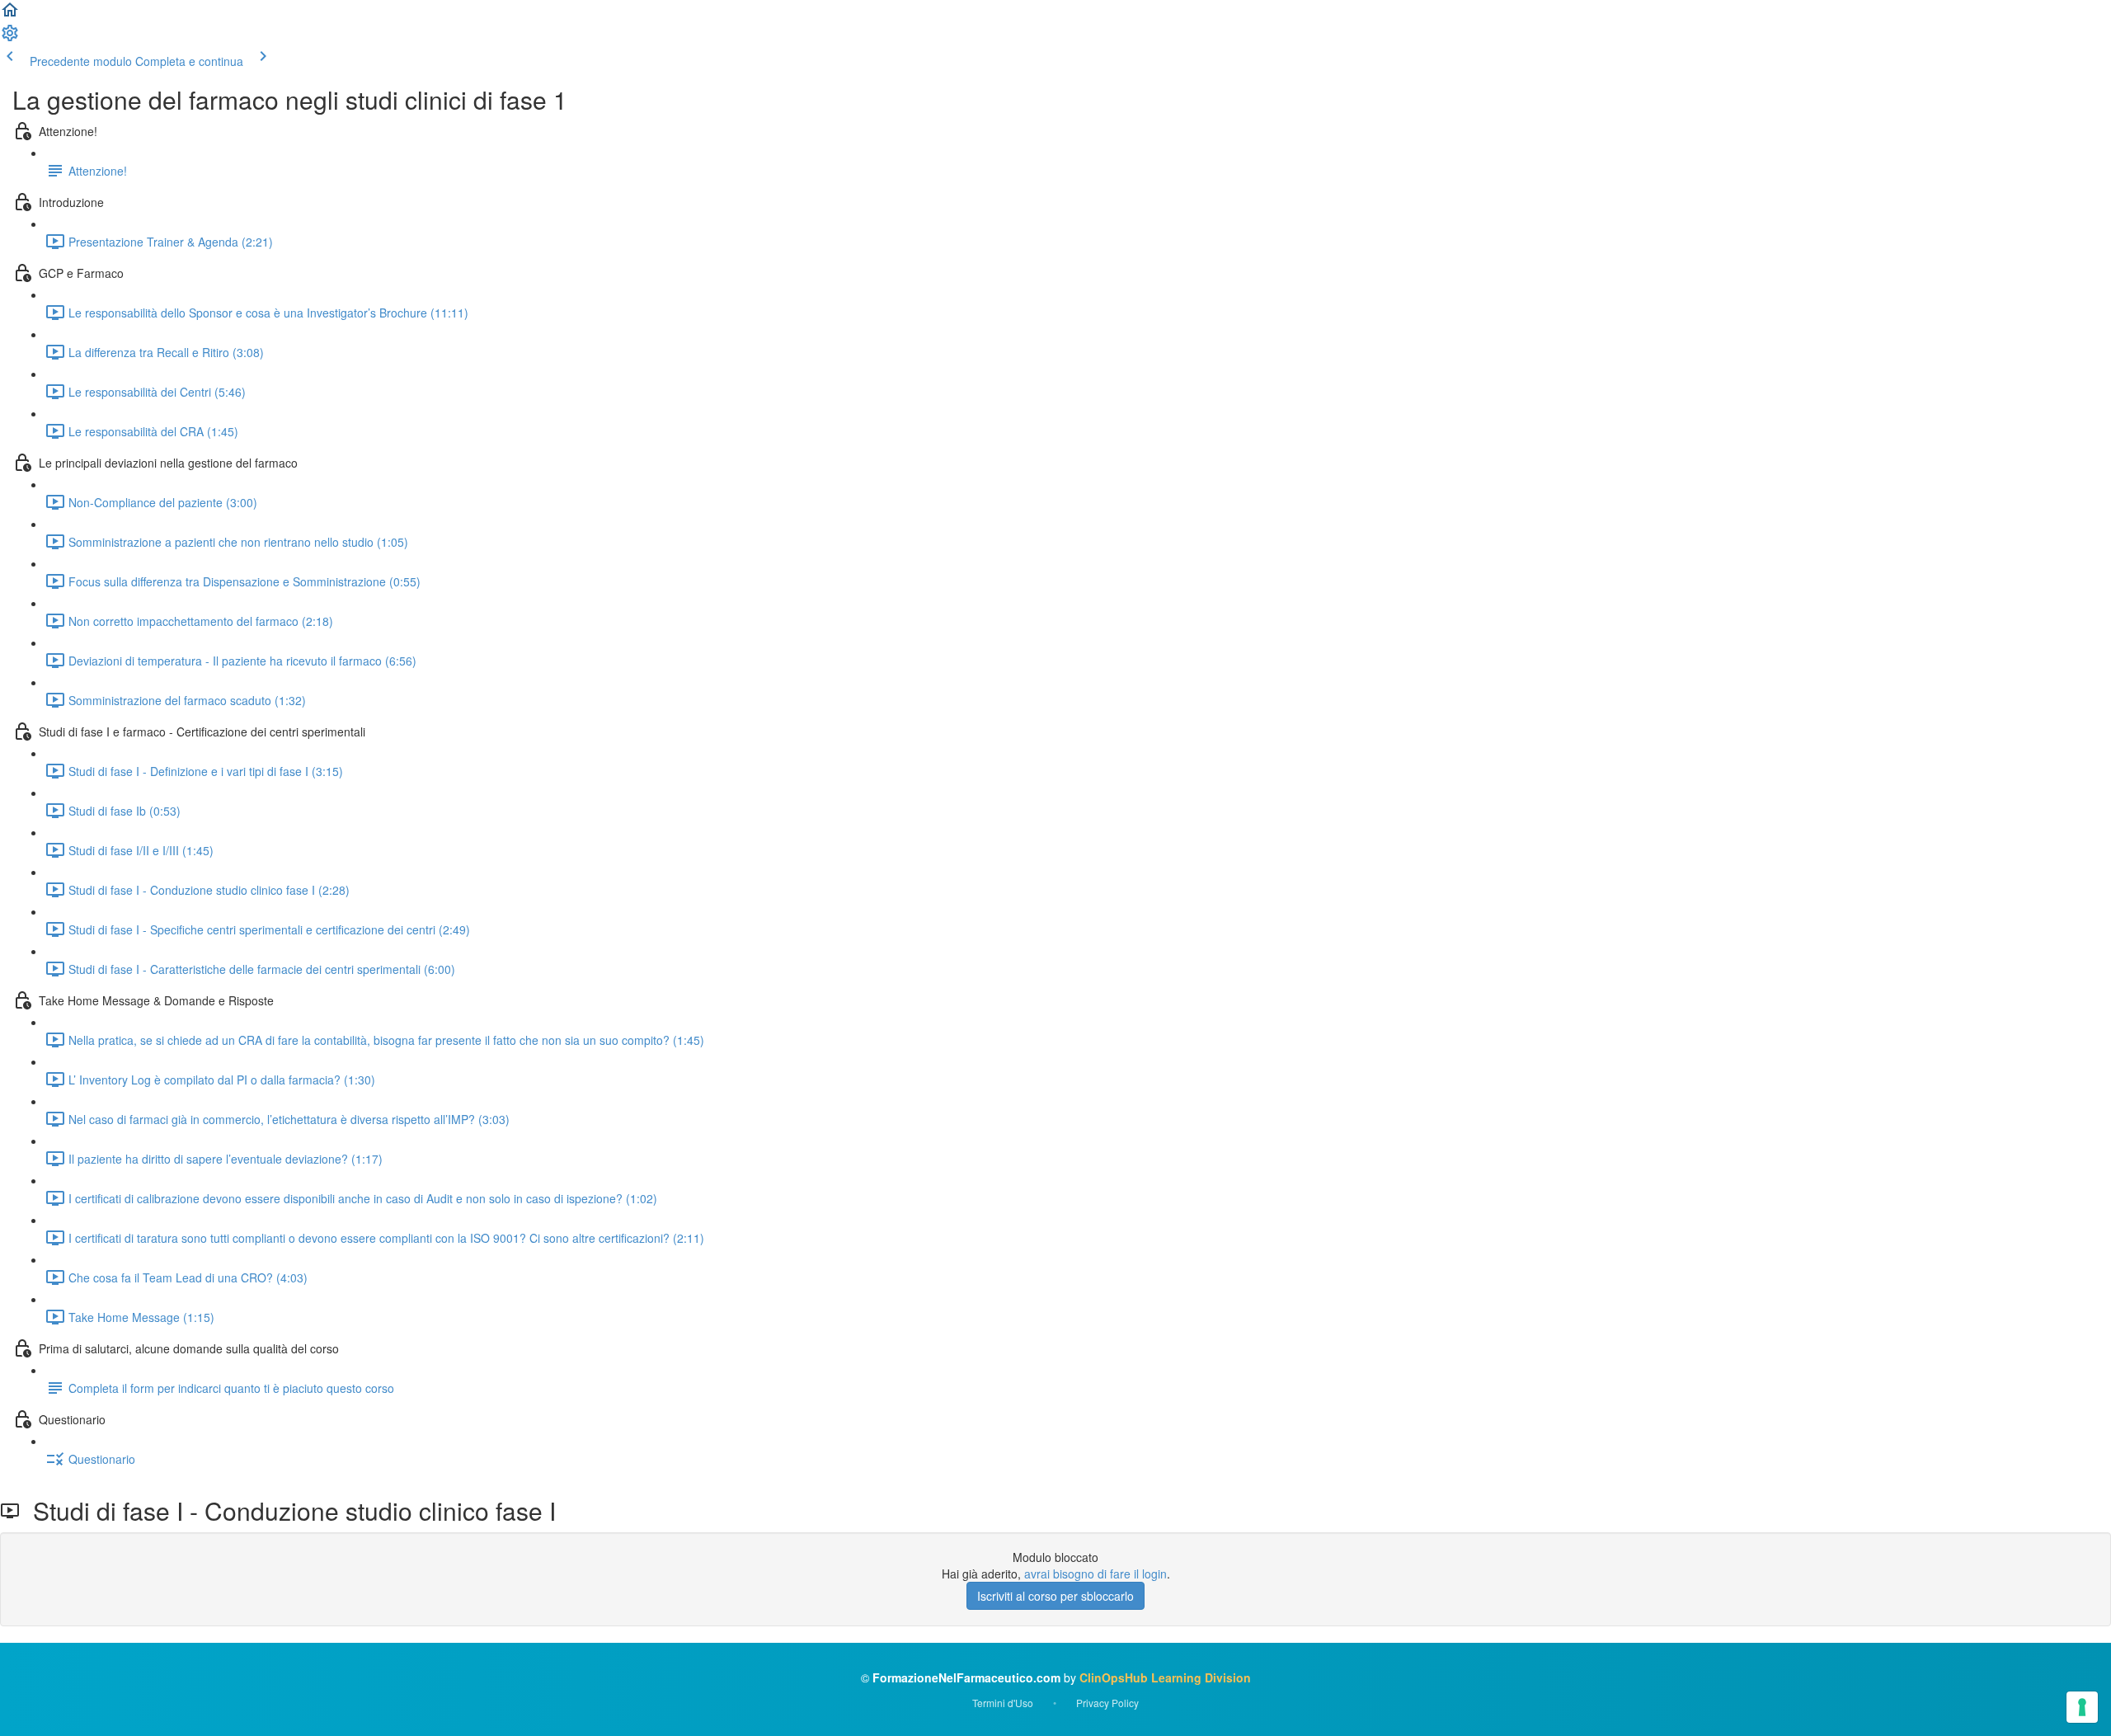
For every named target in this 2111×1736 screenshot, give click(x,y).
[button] (10, 15)
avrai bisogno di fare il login (1095, 1574)
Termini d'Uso (1003, 1703)
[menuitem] (10, 38)
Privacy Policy (1107, 1703)
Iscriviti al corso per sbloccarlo (1055, 1596)
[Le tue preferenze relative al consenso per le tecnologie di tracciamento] (2082, 1707)
